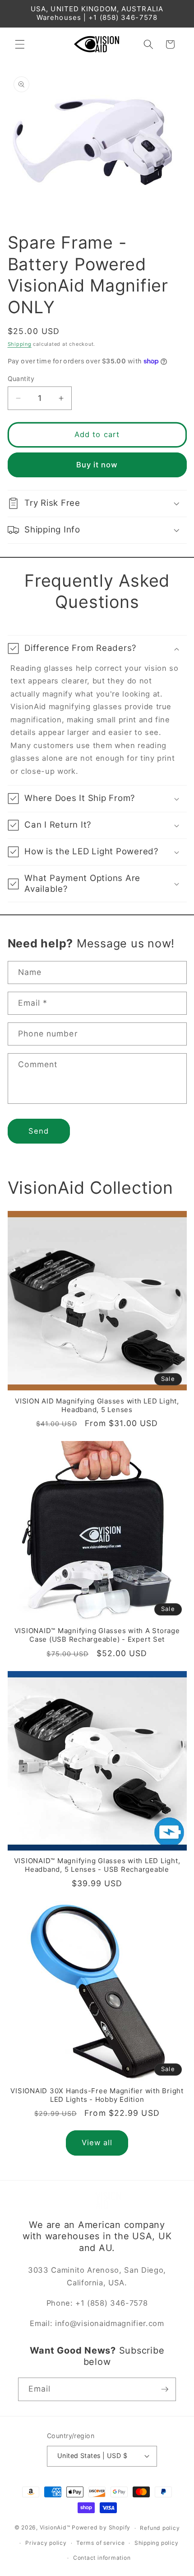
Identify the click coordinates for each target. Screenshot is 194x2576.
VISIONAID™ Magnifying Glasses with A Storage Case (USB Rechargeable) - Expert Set (97, 1635)
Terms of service (100, 2543)
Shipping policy (157, 2543)
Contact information (102, 2558)
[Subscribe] (165, 2389)
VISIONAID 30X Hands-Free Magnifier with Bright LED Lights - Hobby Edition (97, 2095)
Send (39, 1131)
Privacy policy (46, 2543)
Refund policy (160, 2528)
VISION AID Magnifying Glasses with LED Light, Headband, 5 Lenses (97, 1406)
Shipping (20, 344)
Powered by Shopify (101, 2528)
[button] (20, 44)
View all (97, 2143)
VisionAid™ (55, 2528)
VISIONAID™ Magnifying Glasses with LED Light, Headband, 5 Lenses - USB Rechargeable (97, 1865)
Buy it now (97, 465)
